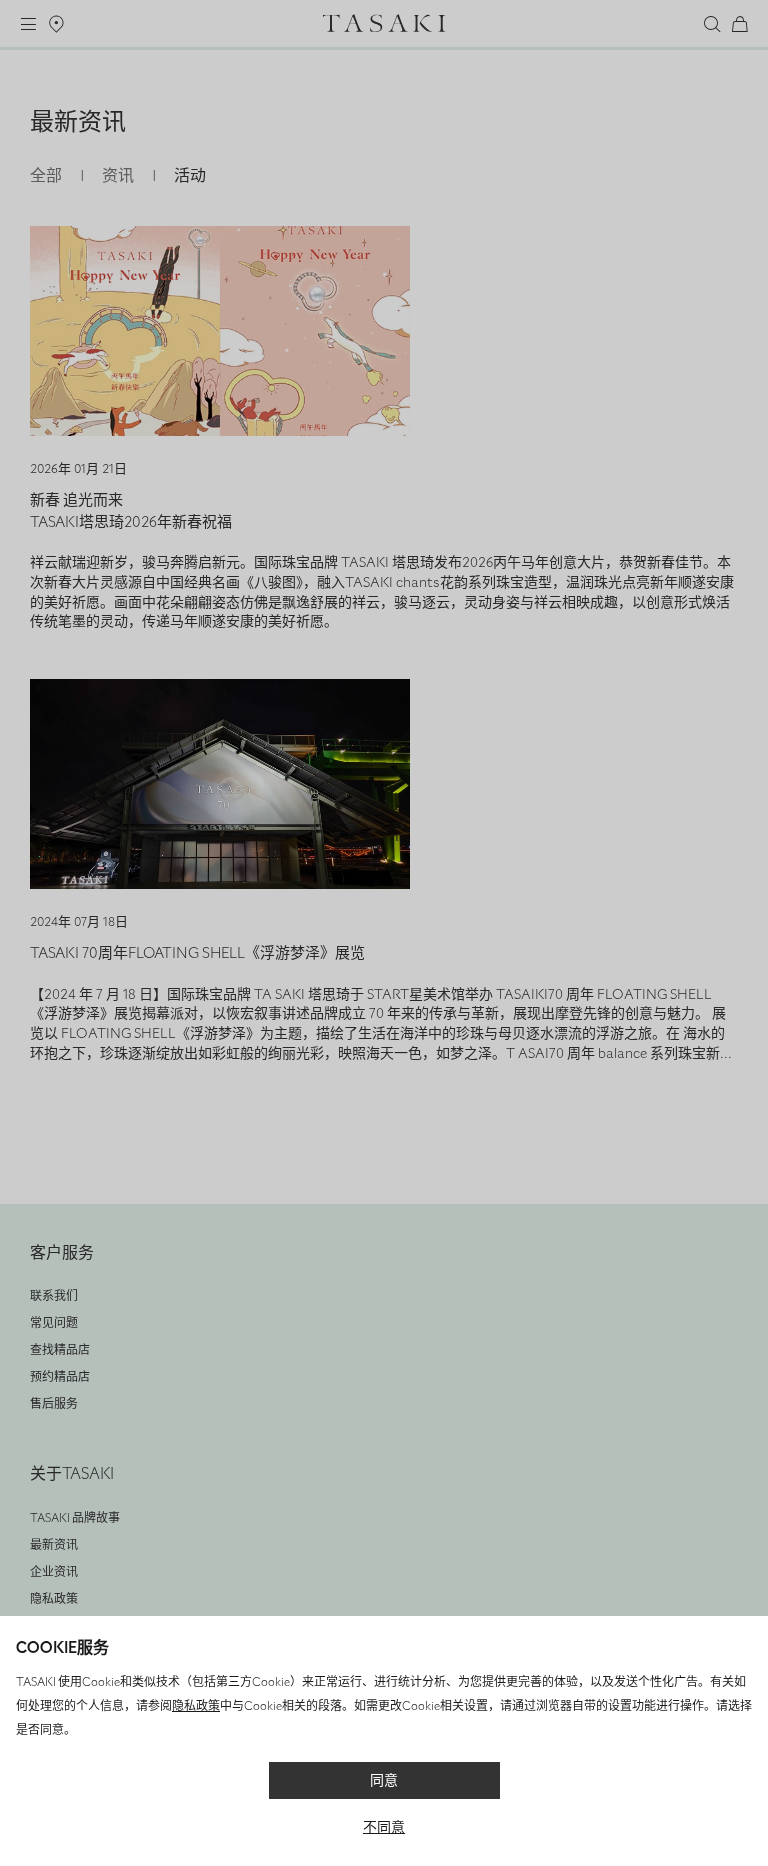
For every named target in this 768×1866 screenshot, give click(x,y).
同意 (384, 1780)
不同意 (384, 1827)
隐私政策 (196, 1706)
